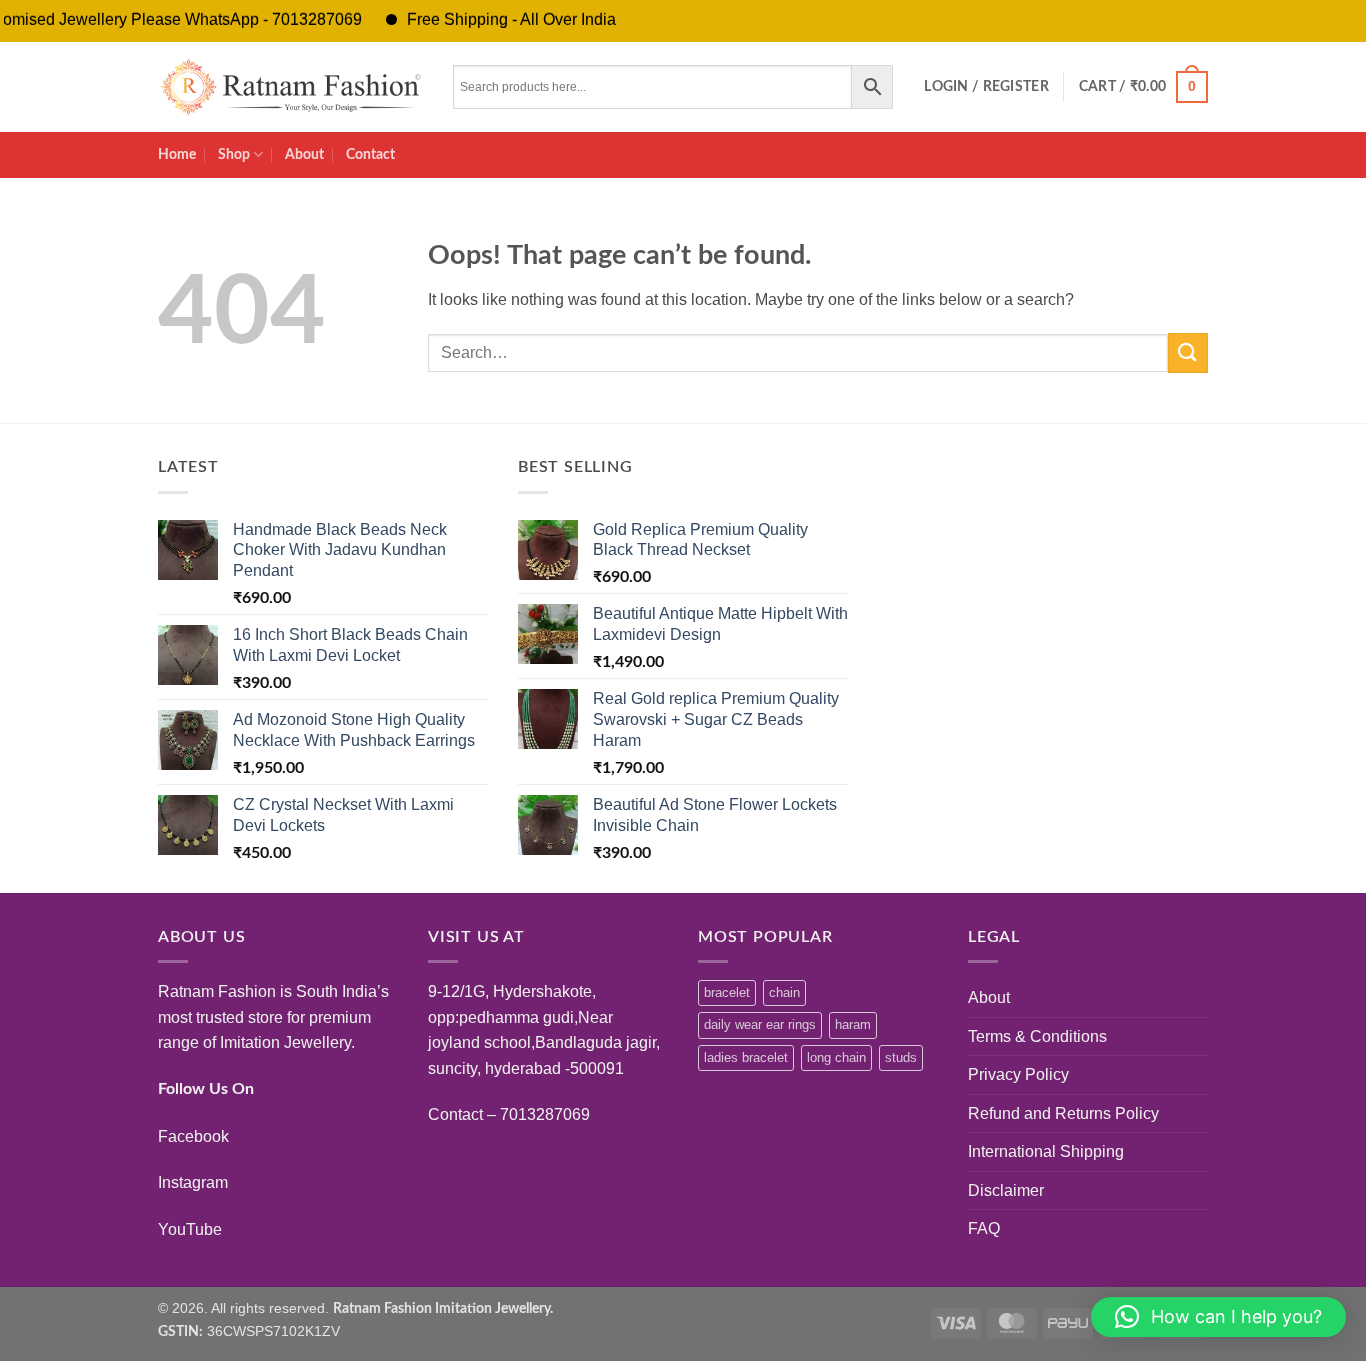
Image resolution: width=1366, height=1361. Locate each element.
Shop (234, 154)
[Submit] (1188, 352)
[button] (986, 87)
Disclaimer (1006, 1190)
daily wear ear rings (760, 1024)
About (304, 154)
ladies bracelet (746, 1057)
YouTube (190, 1229)
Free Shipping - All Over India (492, 19)
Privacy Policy (1018, 1074)
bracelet (727, 992)
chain (784, 992)
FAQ (984, 1228)
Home (177, 154)
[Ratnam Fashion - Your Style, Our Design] (290, 87)
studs (901, 1057)
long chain (836, 1057)
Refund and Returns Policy (1063, 1113)
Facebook (193, 1136)
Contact (370, 154)
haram (853, 1024)
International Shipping (1046, 1151)
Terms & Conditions (1037, 1036)
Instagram (193, 1182)
